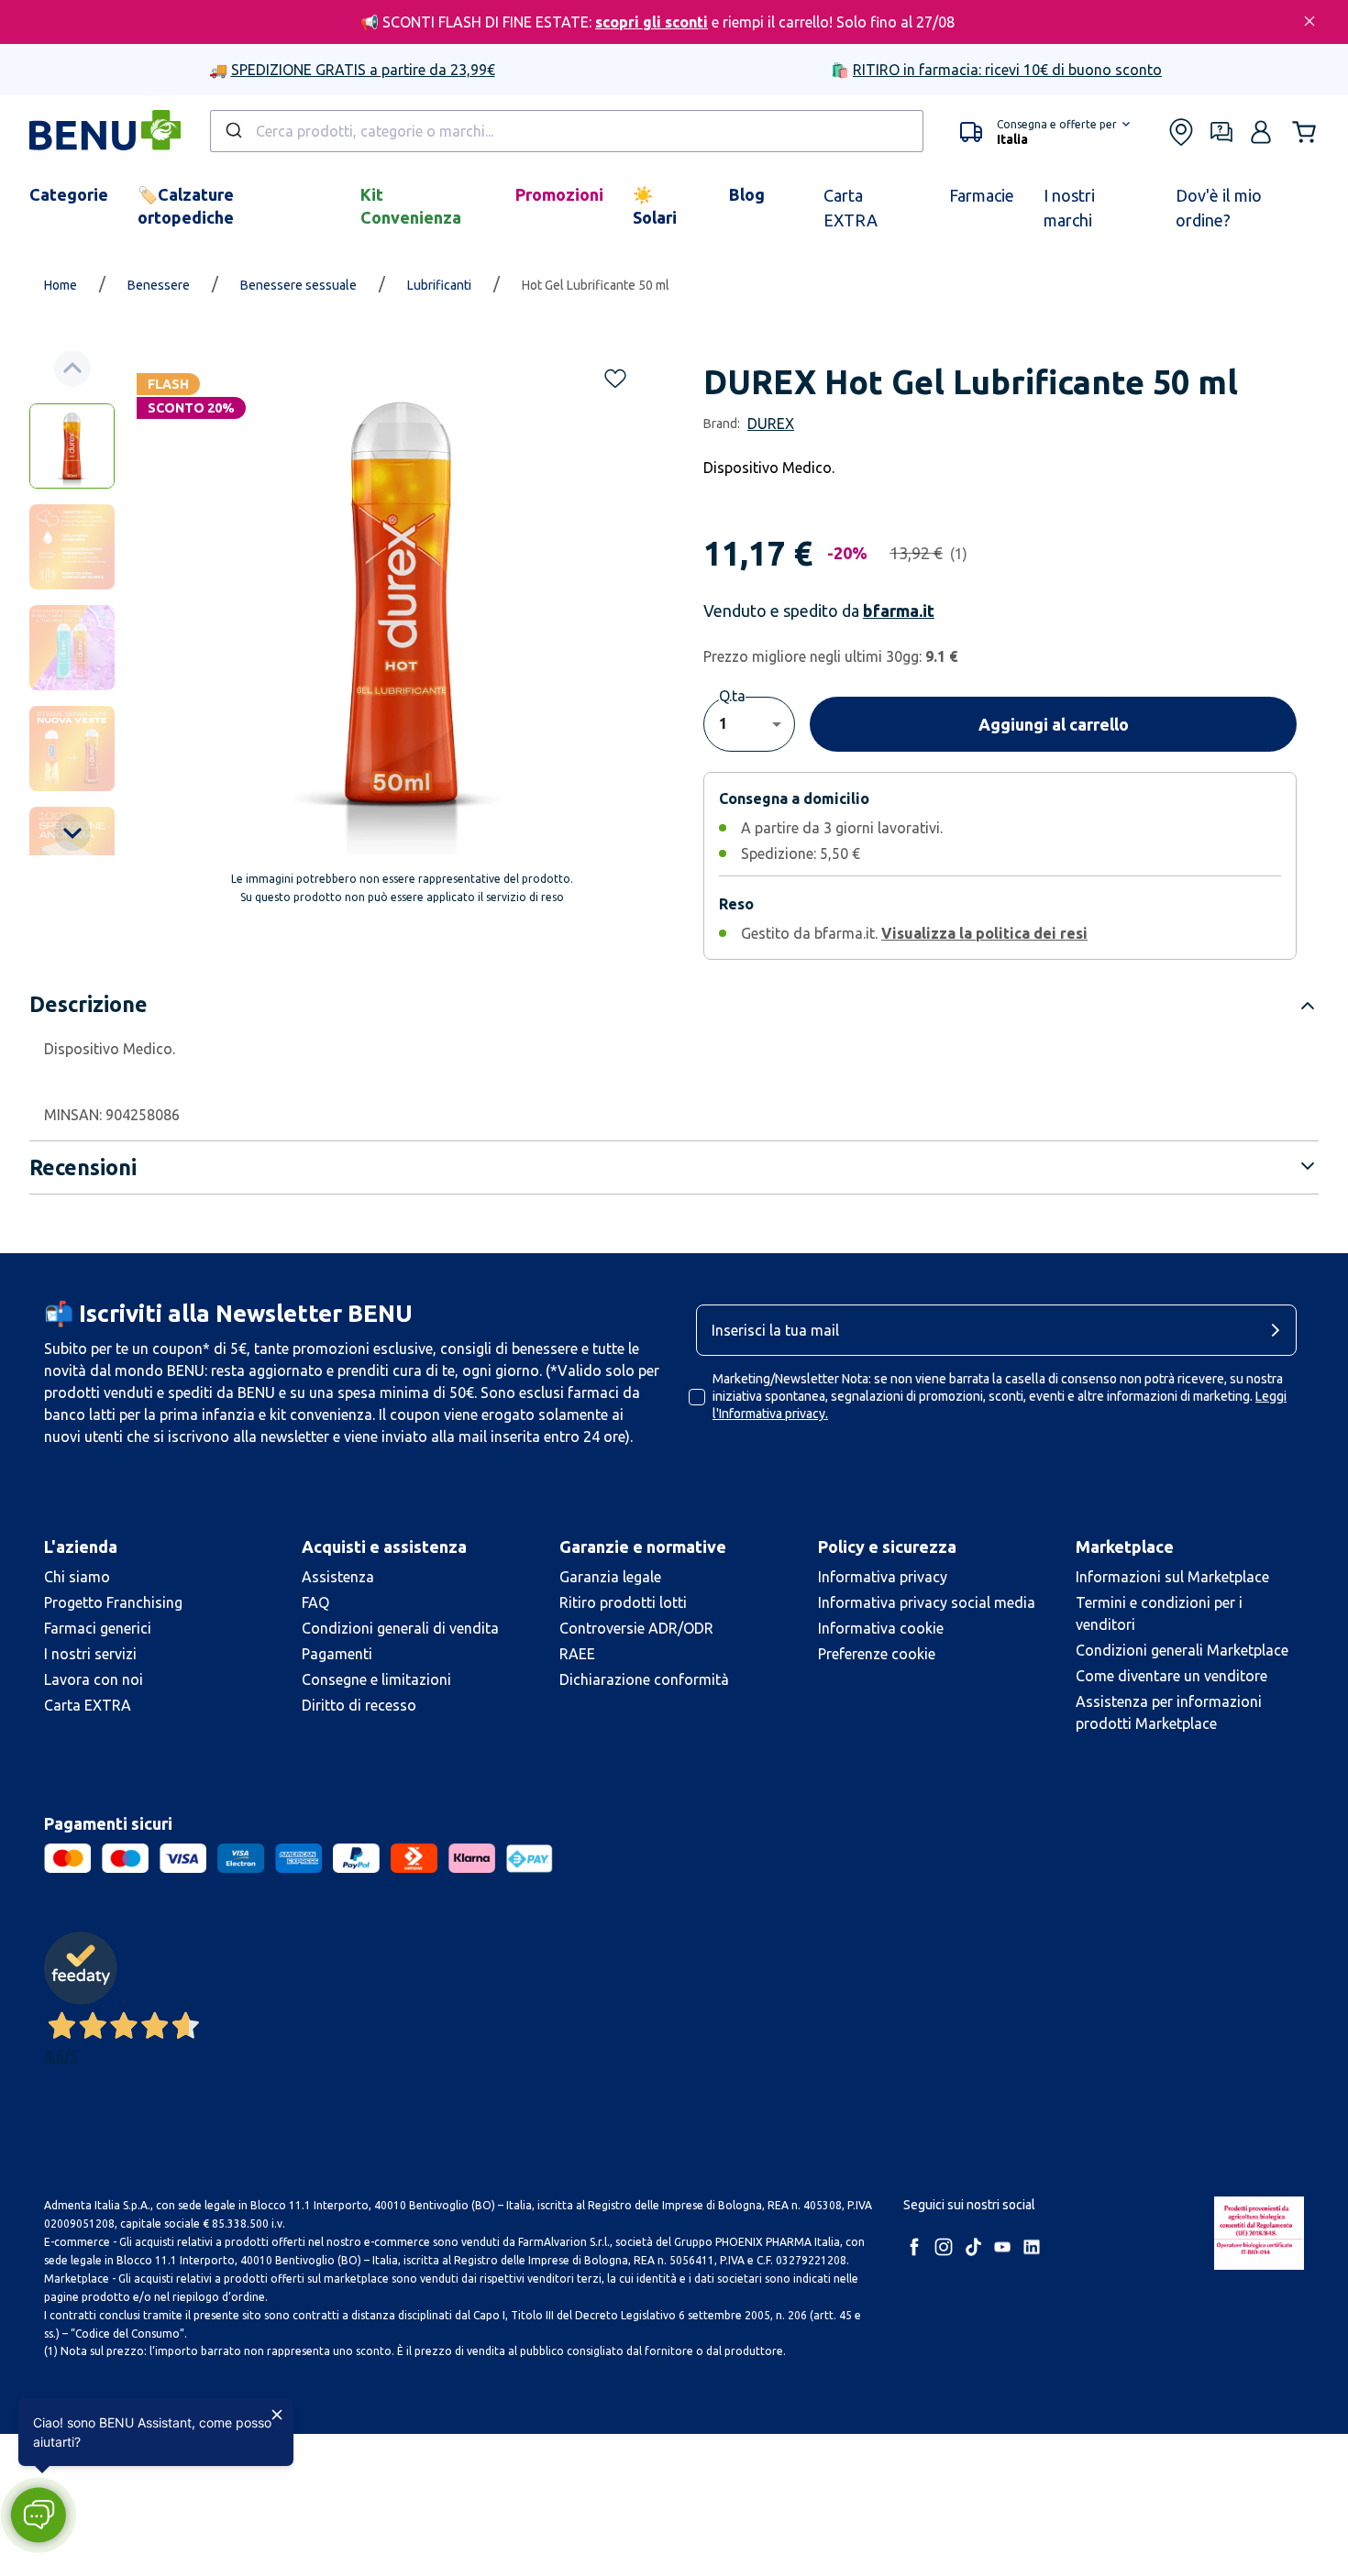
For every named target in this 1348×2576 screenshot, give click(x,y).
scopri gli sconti (652, 22)
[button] (1045, 132)
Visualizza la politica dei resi (984, 933)
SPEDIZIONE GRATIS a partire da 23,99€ (363, 70)
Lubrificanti (439, 285)
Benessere (159, 285)
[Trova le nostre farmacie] (1181, 132)
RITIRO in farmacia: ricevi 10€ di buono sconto (1007, 70)
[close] (1309, 21)
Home (61, 285)
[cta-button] (1280, 1330)
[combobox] (567, 131)
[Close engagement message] (277, 2415)
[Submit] (232, 131)
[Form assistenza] (1221, 132)
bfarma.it (899, 611)
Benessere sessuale (298, 285)
